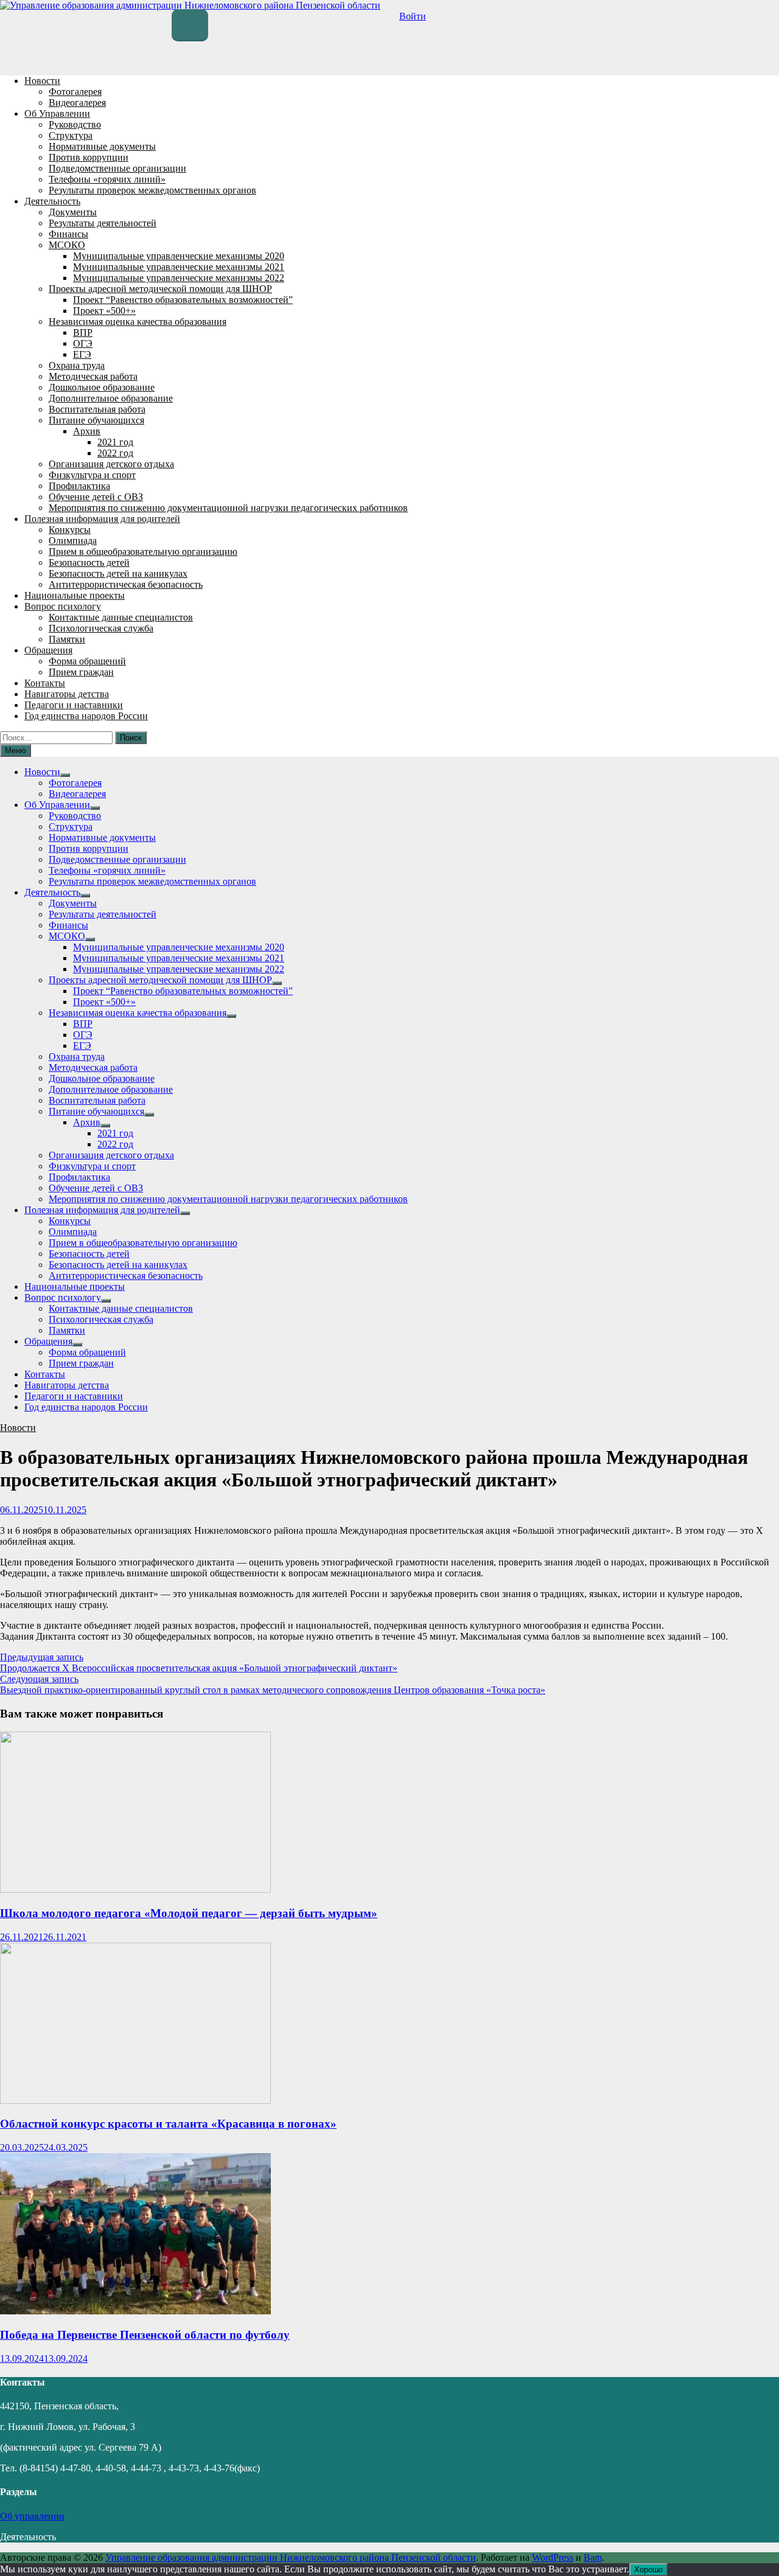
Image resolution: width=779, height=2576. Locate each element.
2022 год (115, 453)
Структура (71, 135)
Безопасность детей (89, 562)
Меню (16, 750)
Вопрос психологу (63, 606)
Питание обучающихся (96, 420)
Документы (73, 212)
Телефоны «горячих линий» (107, 179)
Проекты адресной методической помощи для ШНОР (160, 289)
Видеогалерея (77, 103)
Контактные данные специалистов (121, 617)
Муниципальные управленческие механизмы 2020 (179, 256)
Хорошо (648, 2570)
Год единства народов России (86, 716)
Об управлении (32, 2516)
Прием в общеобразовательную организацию (143, 552)
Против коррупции (89, 157)
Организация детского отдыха (111, 464)
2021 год (115, 442)
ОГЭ (83, 343)
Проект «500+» (104, 311)
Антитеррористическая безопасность (126, 584)
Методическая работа (93, 376)
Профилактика (79, 486)
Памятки (67, 639)
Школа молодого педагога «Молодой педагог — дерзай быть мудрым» (189, 1913)
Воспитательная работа (97, 409)
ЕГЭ (82, 354)
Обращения (48, 650)
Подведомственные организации (117, 168)
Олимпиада (73, 541)
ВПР (83, 332)
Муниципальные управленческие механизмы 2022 (179, 278)
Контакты (45, 683)
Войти (413, 16)
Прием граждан (81, 672)
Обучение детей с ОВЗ (96, 497)
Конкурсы (70, 530)
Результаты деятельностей (103, 223)
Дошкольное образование (102, 387)
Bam (593, 2557)
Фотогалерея (75, 92)
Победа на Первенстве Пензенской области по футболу (145, 2335)
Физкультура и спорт (92, 475)
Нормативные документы (102, 146)
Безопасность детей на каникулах (118, 573)
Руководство (75, 124)
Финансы (68, 234)
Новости (42, 81)
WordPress (553, 2557)
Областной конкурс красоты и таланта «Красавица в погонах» (168, 2124)
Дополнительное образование (111, 398)
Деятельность (52, 201)
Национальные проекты (75, 595)
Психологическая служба (101, 628)
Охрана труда (77, 365)
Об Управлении (57, 113)
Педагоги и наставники (74, 705)
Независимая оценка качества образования (138, 322)
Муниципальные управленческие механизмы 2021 (179, 267)
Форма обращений (87, 661)
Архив (87, 431)
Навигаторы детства (67, 694)
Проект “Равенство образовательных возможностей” (183, 300)
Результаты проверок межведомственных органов (152, 190)
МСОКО (67, 245)
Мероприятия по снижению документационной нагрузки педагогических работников (228, 508)
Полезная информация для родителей (102, 519)
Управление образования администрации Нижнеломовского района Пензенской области (291, 2557)
